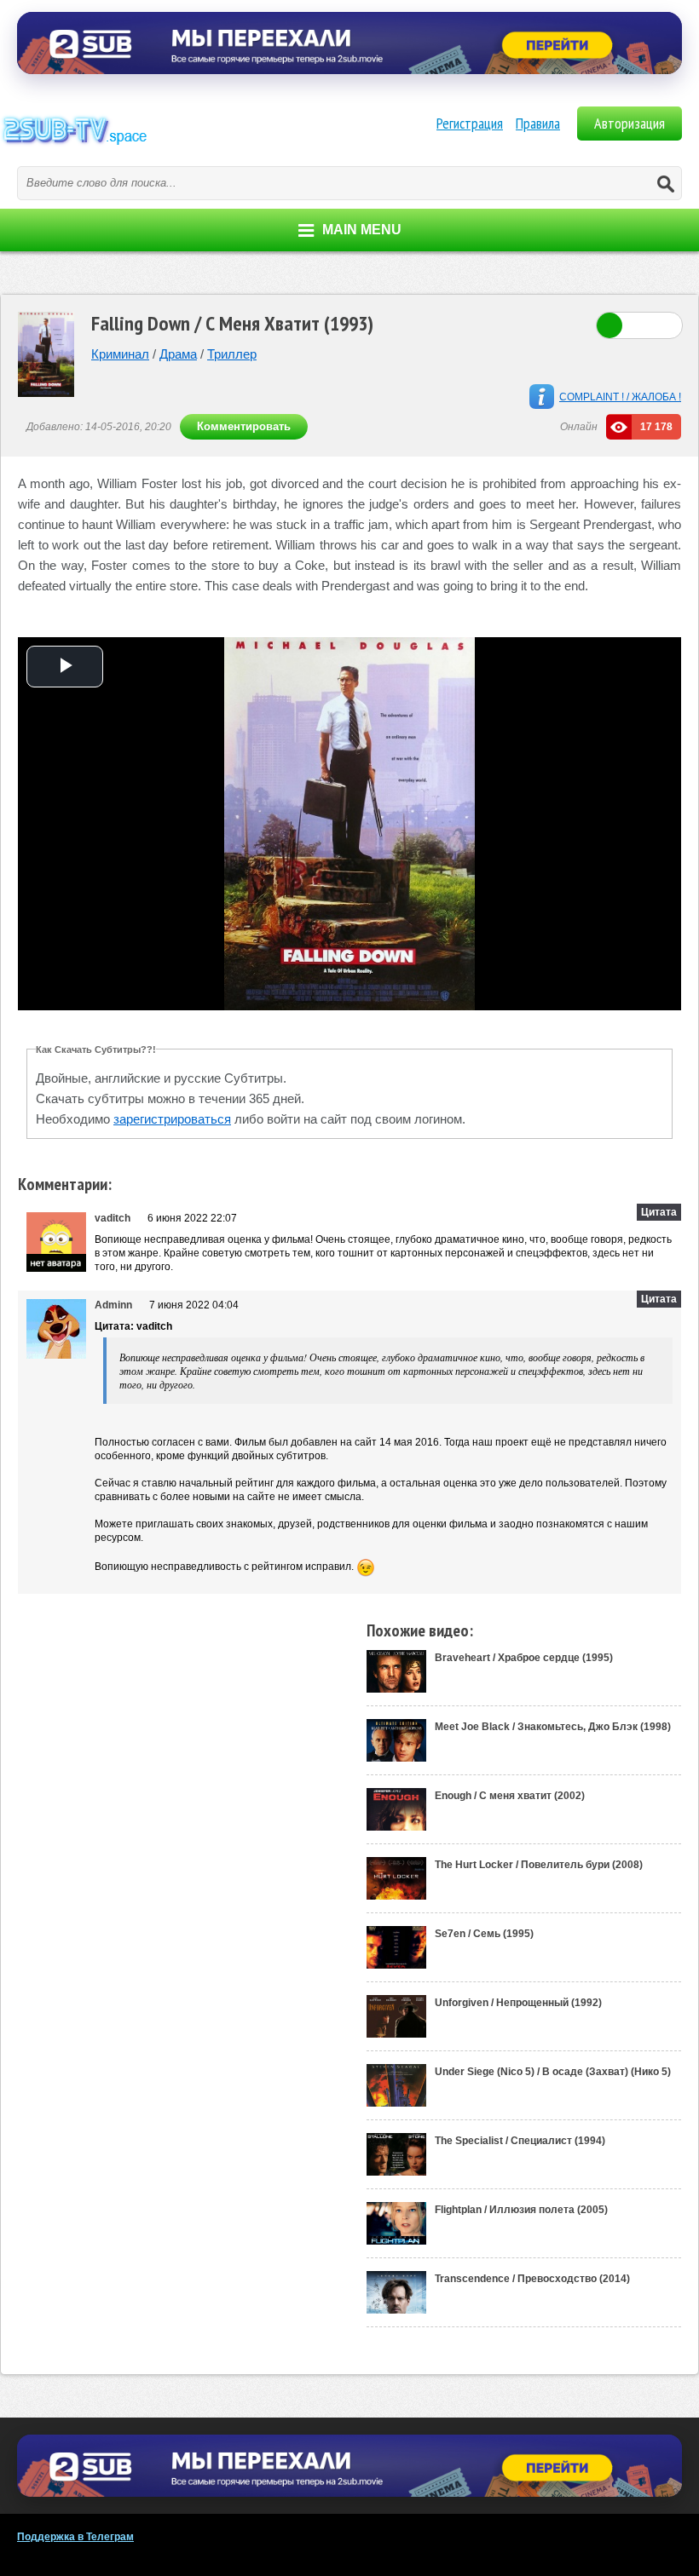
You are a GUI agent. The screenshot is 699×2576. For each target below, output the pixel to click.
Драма (178, 354)
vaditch (113, 1218)
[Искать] (665, 183)
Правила (538, 123)
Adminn (113, 1305)
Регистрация (470, 123)
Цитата (659, 1212)
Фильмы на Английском (128, 149)
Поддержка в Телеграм (75, 2537)
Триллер (232, 354)
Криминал (120, 354)
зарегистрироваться (172, 1119)
